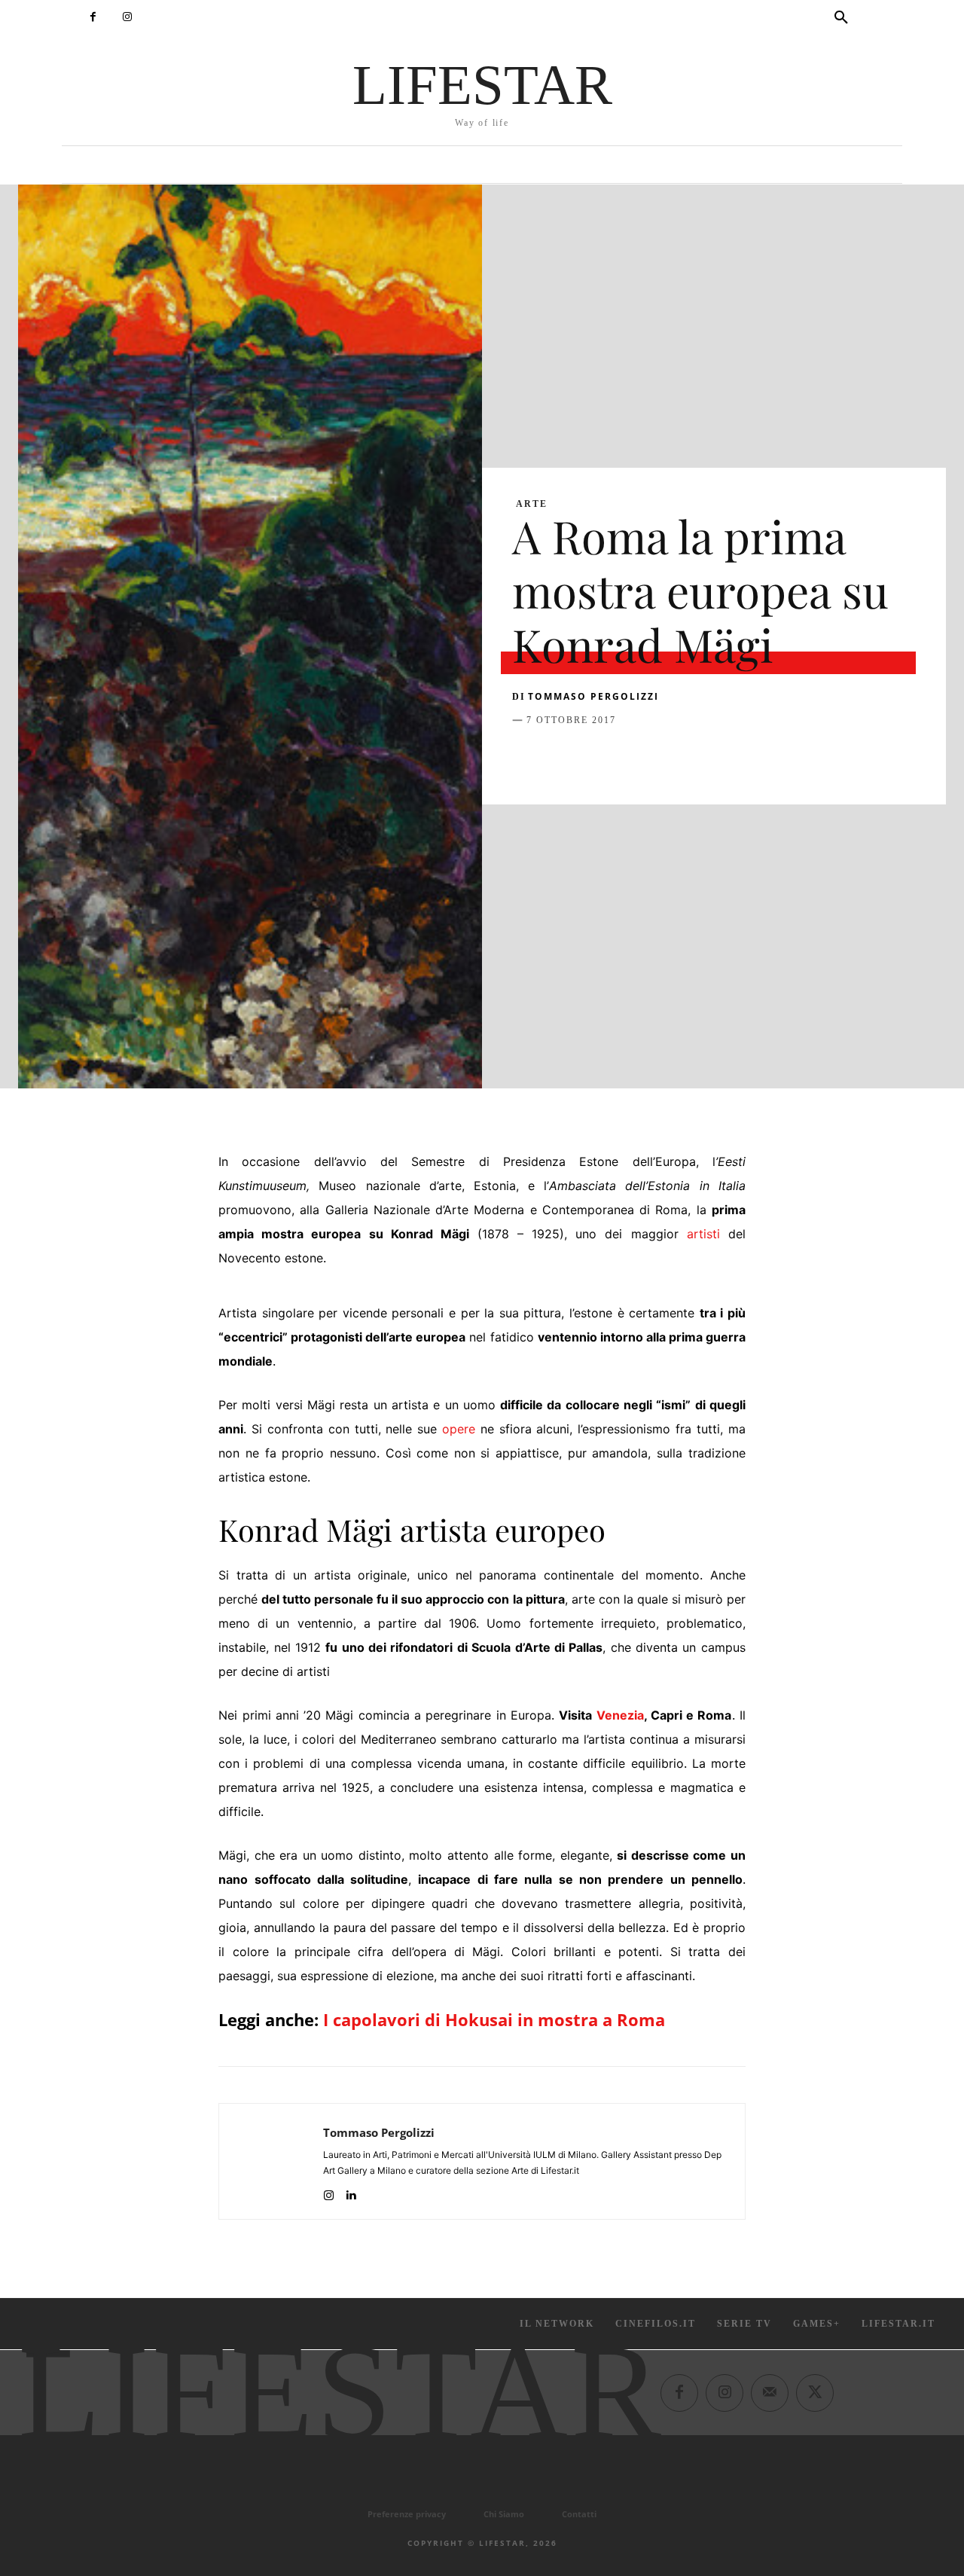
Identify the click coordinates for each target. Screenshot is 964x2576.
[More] (770, 758)
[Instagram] (127, 17)
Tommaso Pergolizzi (593, 696)
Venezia (620, 1715)
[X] (562, 758)
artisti (703, 1234)
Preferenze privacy (407, 2514)
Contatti (579, 2514)
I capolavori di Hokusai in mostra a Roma (494, 2019)
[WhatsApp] (631, 758)
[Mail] (770, 2392)
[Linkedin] (666, 758)
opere (459, 1429)
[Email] (700, 758)
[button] (841, 18)
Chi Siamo (504, 2514)
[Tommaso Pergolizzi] (271, 2161)
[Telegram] (735, 758)
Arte (532, 504)
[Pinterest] (596, 758)
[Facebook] (93, 17)
